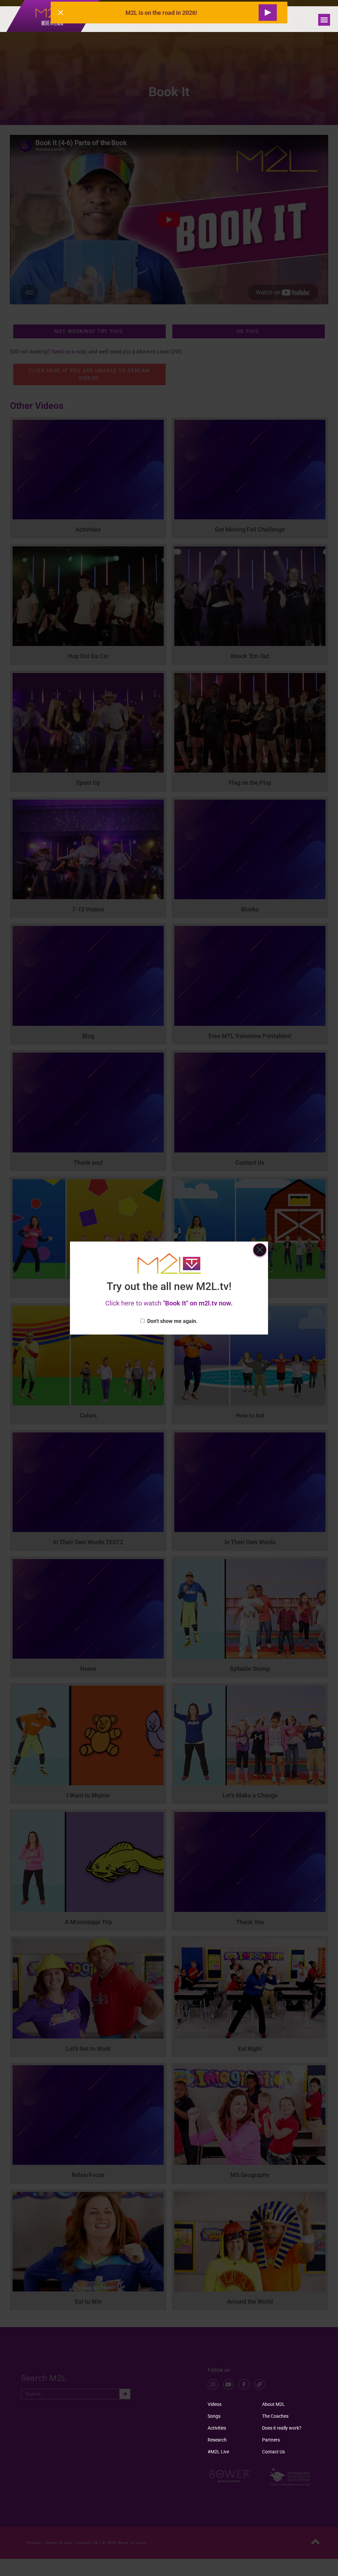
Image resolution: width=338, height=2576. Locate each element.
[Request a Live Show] (268, 13)
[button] (324, 20)
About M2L (273, 2404)
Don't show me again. (172, 1321)
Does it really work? (282, 2428)
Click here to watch (169, 1303)
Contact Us (273, 2452)
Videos (215, 2404)
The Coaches (275, 2416)
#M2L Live (218, 2452)
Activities (217, 2428)
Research (217, 2440)
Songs (214, 2416)
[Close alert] (61, 13)
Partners (271, 2440)
